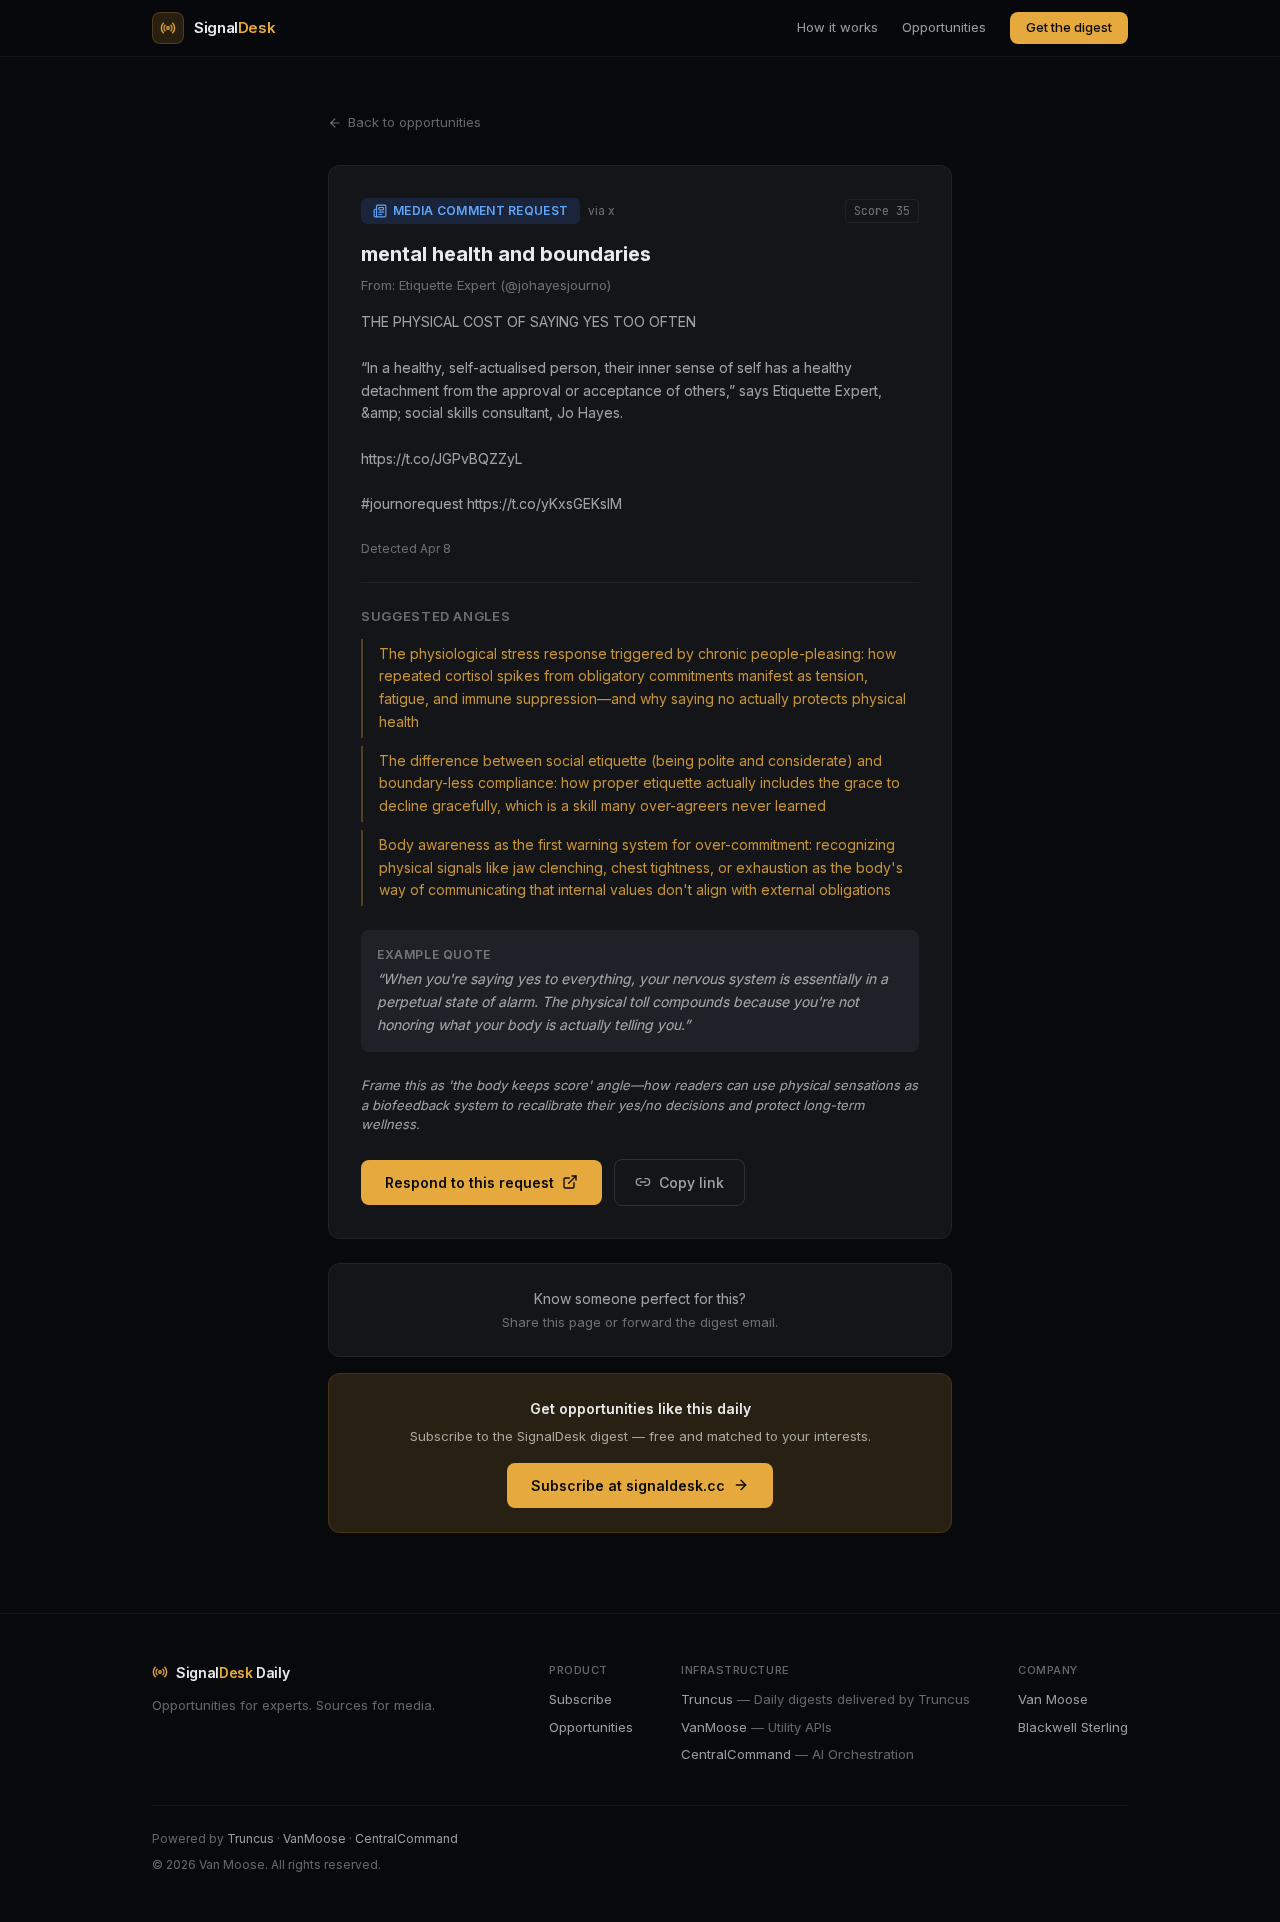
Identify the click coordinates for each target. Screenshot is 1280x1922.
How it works (837, 27)
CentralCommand (406, 1838)
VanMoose (314, 1838)
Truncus (250, 1838)
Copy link (691, 1182)
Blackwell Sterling (1073, 1727)
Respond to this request (469, 1182)
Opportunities (944, 27)
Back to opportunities (414, 122)
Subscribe (580, 1699)
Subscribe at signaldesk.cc (628, 1485)
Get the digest (1069, 27)
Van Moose (1053, 1699)
